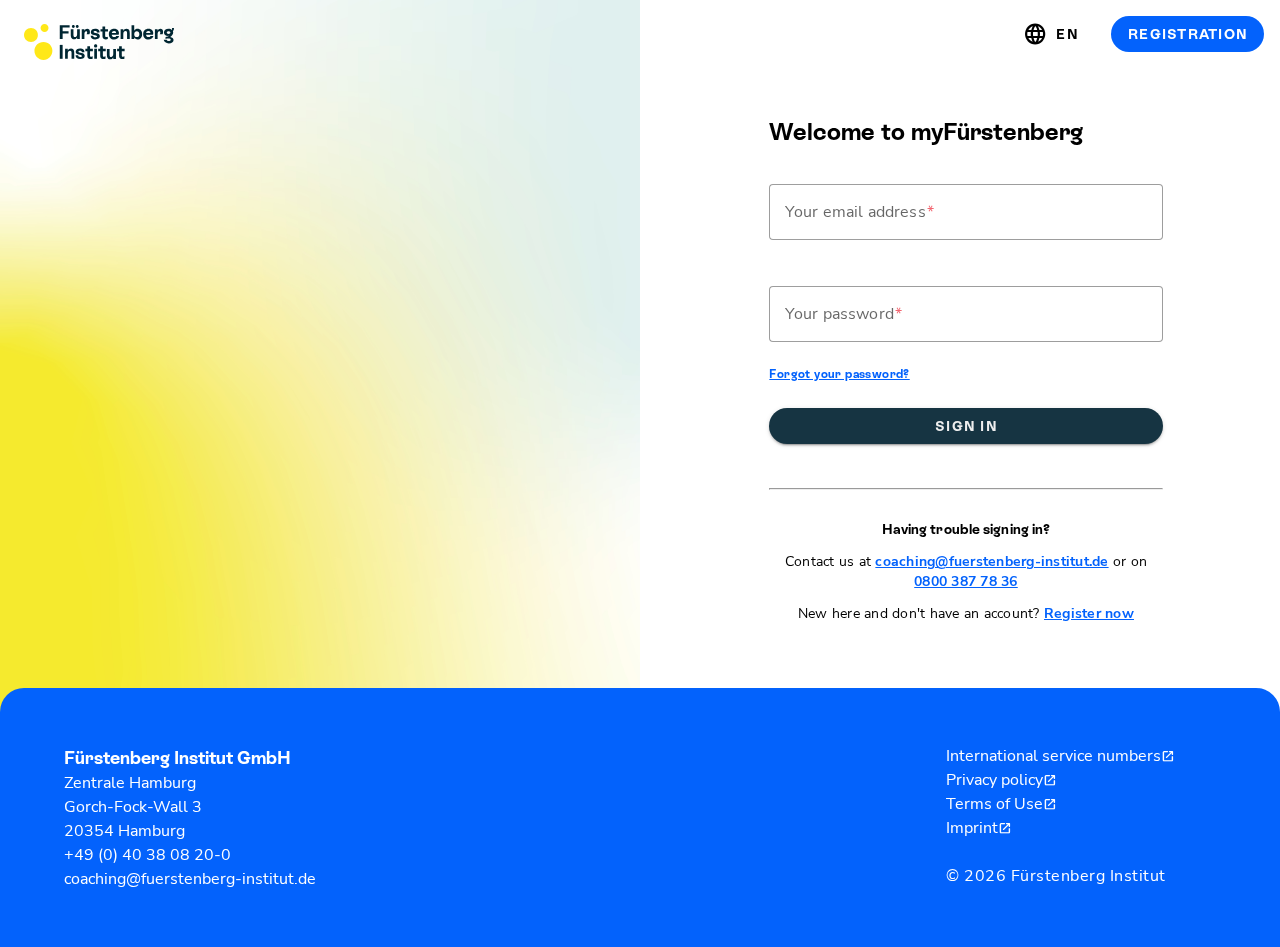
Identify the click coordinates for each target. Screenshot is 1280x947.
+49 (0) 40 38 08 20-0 (147, 855)
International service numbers (1060, 756)
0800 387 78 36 (966, 581)
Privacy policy (1001, 780)
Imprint (979, 828)
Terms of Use (1001, 804)
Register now (1089, 613)
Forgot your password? (839, 374)
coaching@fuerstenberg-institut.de (991, 561)
